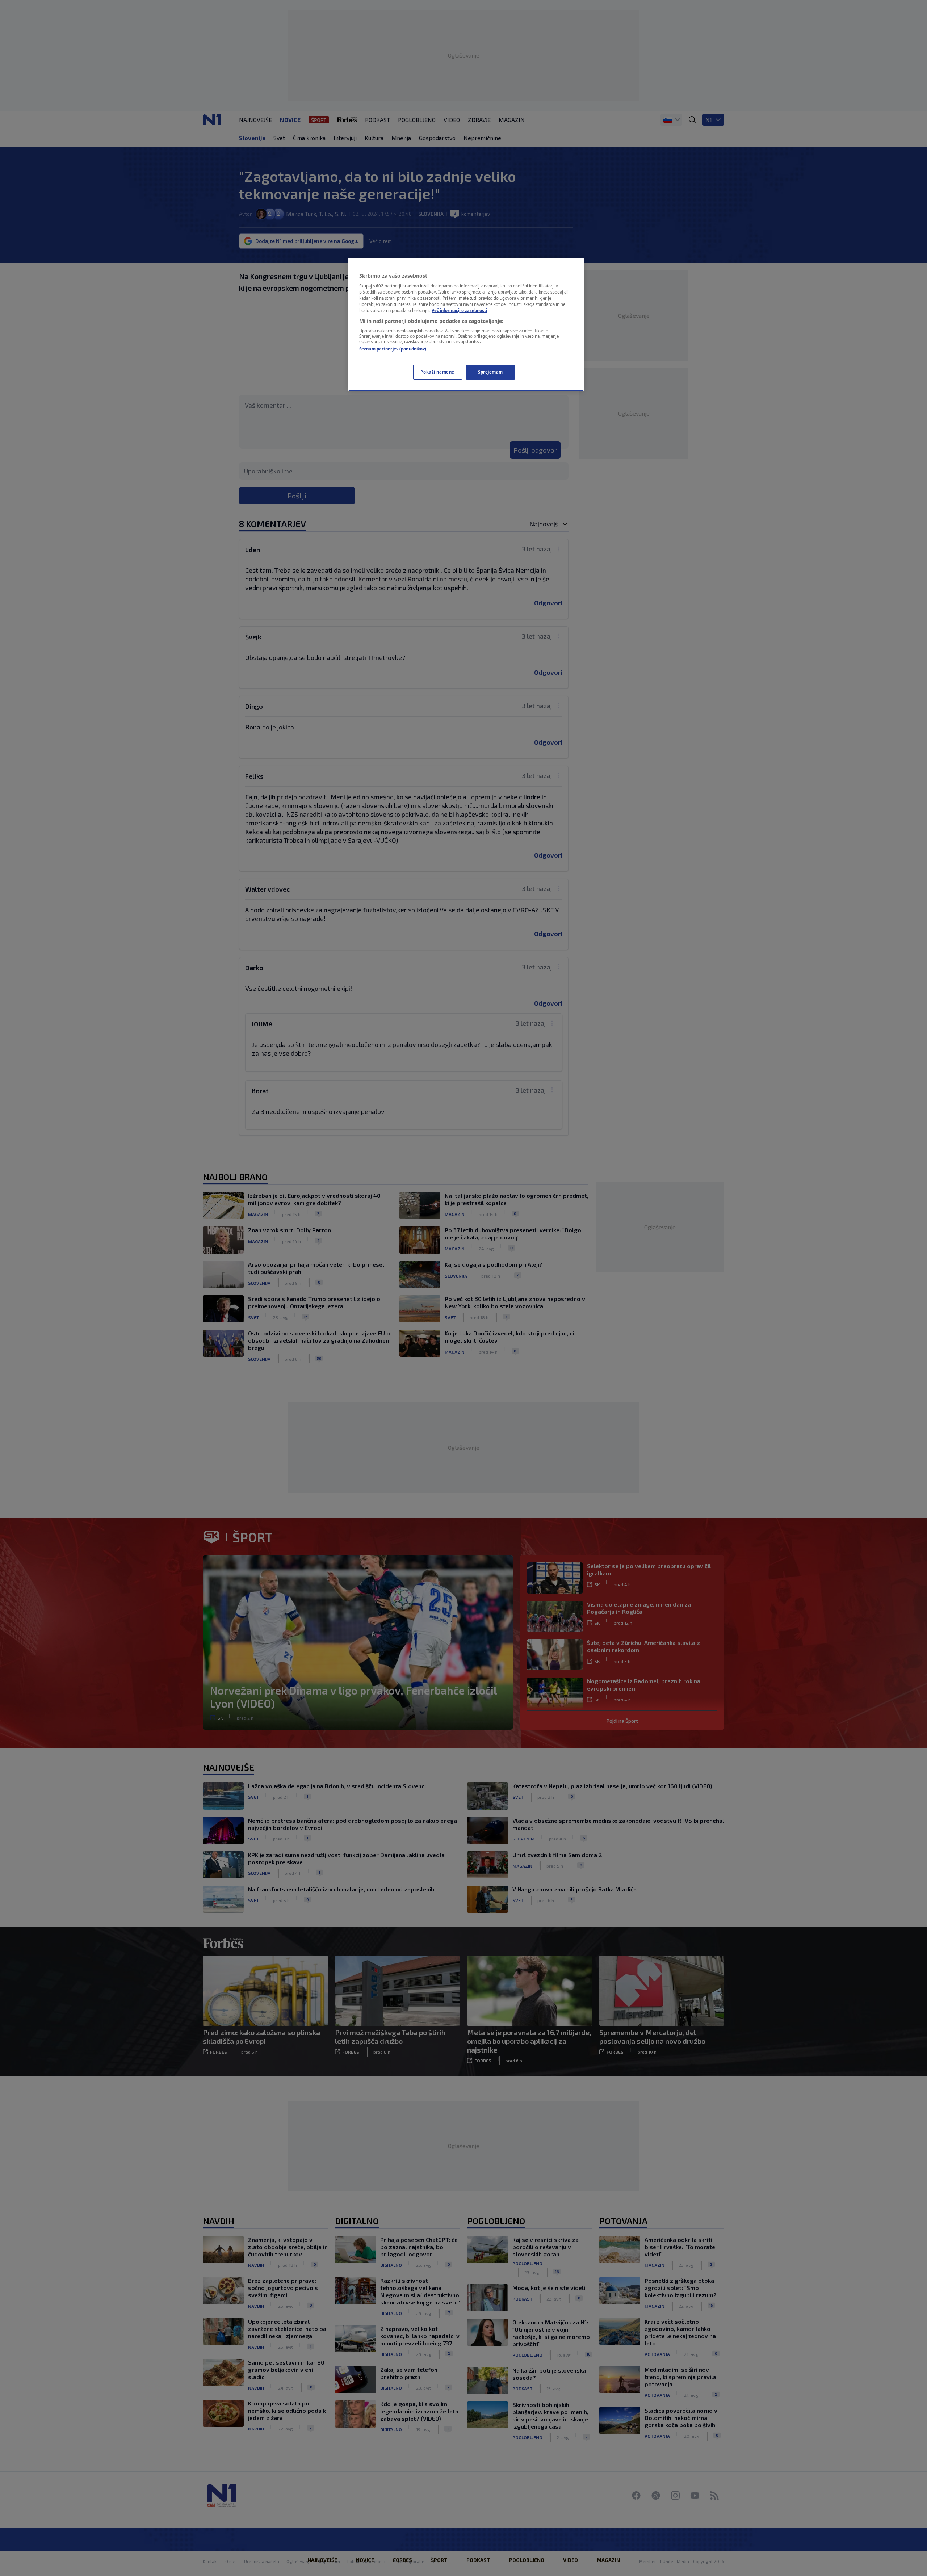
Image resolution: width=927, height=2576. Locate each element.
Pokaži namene (437, 372)
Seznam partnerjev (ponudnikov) (393, 349)
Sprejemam (490, 372)
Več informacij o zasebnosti (459, 310)
